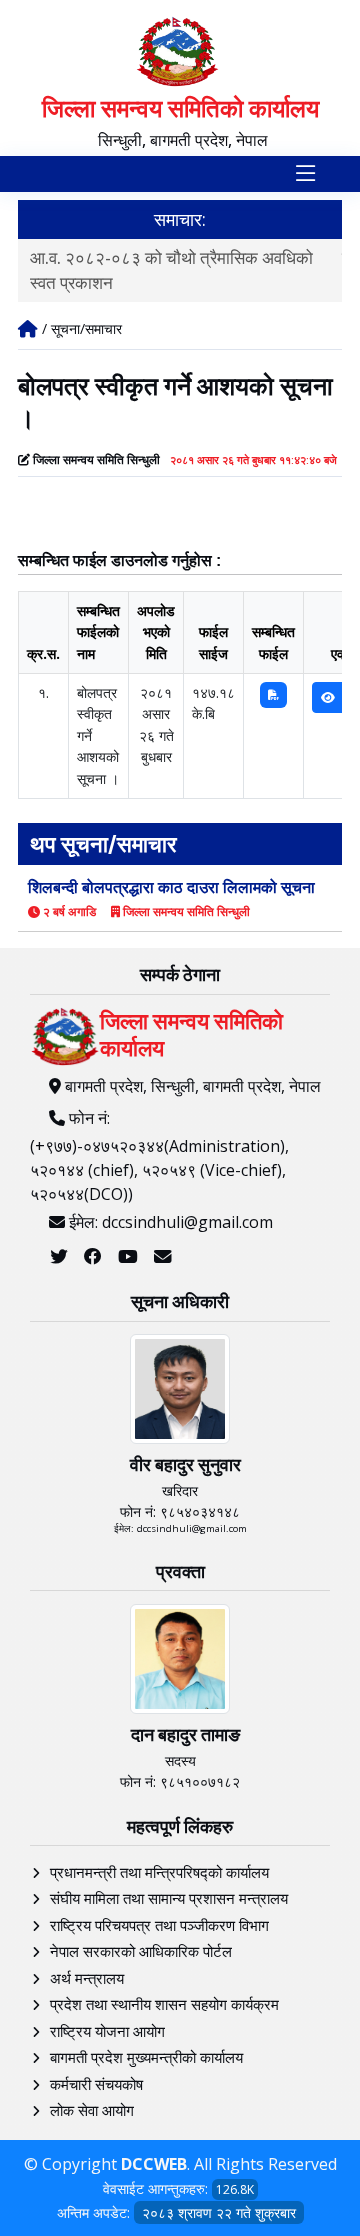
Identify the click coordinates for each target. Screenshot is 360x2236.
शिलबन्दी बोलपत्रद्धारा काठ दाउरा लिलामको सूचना (171, 887)
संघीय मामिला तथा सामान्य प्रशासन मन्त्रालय (169, 1898)
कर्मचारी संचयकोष (96, 2084)
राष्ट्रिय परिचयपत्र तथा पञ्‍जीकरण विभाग (159, 1925)
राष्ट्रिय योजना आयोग (107, 2031)
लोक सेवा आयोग (92, 2110)
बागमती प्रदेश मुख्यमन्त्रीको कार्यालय (146, 2057)
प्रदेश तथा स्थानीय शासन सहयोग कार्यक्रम (164, 2004)
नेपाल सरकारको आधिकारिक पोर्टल (141, 1951)
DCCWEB (154, 2164)
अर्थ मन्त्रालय (87, 1978)
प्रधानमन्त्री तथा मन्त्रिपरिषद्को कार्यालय (159, 1872)
